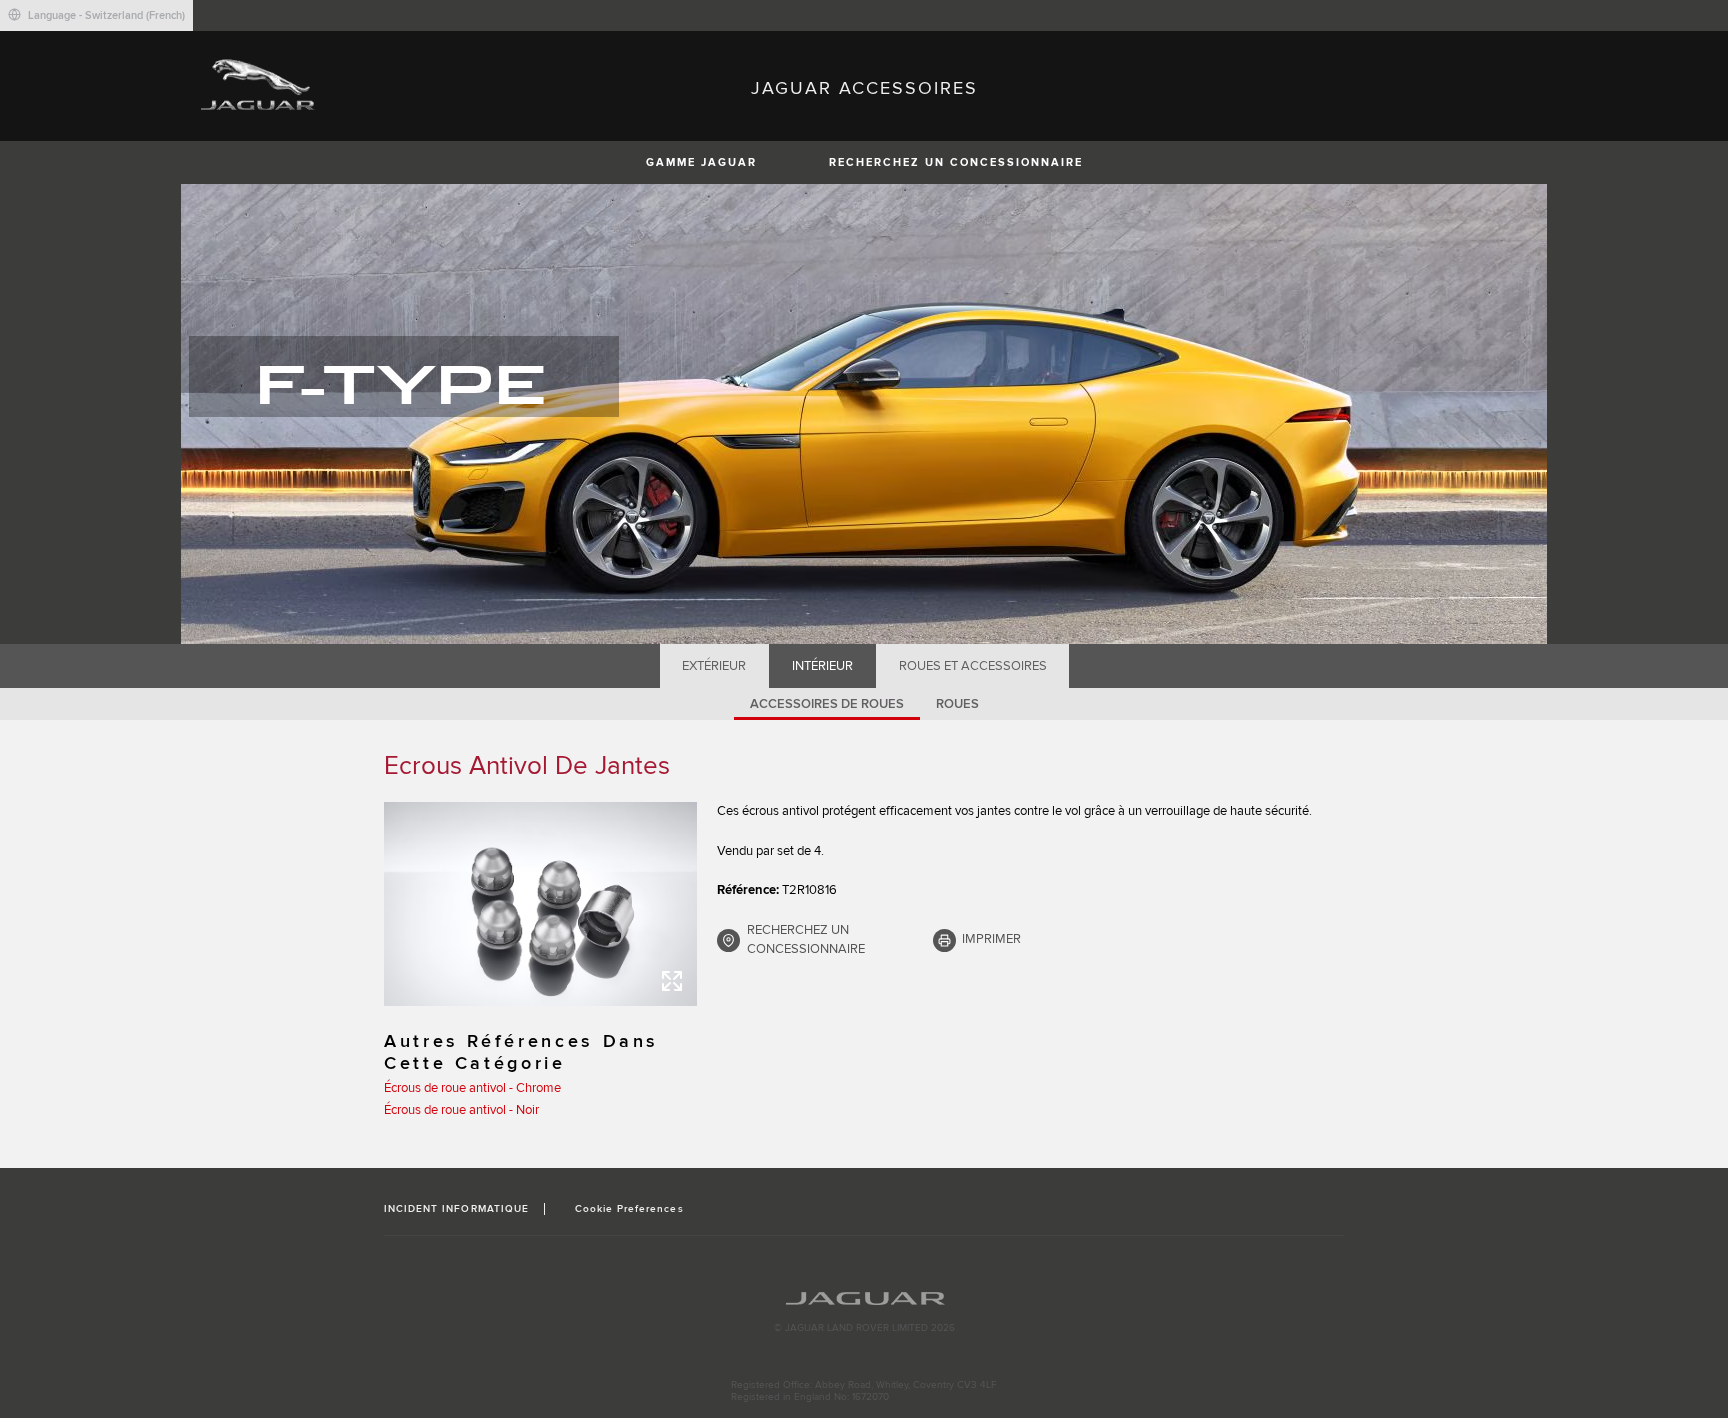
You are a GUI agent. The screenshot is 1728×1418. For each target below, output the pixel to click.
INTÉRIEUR (822, 666)
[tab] (714, 666)
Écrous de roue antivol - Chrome (472, 1088)
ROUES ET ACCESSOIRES (973, 666)
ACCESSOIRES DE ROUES (827, 704)
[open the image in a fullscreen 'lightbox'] (540, 904)
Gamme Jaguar (701, 162)
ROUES (957, 704)
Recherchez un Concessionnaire (956, 162)
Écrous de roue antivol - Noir (461, 1110)
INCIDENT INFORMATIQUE (456, 1209)
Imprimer (991, 939)
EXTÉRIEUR (714, 666)
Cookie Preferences (629, 1209)
